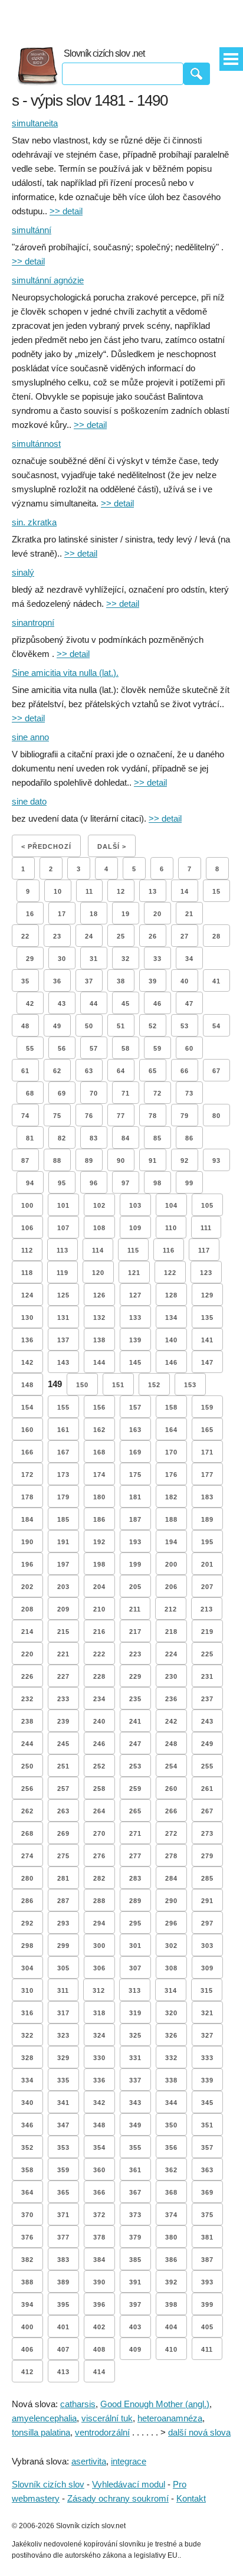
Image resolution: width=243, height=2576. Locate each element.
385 (135, 2260)
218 (171, 1632)
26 (153, 936)
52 (153, 1026)
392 (171, 2282)
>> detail (66, 211)
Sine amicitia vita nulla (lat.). (65, 673)
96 (94, 1183)
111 (206, 1228)
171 (207, 1452)
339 (207, 2080)
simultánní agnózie (48, 280)
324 (99, 2035)
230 (171, 1676)
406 (27, 2349)
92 (185, 1160)
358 (27, 2170)
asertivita (89, 2461)
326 (171, 2035)
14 (185, 891)
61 (25, 1071)
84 (126, 1138)
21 (189, 914)
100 (27, 1205)
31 (94, 959)
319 (135, 2013)
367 (135, 2192)
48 (25, 1026)
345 (207, 2103)
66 (185, 1071)
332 (171, 2058)
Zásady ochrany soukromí (118, 2498)
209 (63, 1609)
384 (99, 2260)
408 (99, 2349)
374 (171, 2215)
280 (27, 1878)
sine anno (30, 737)
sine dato (29, 801)
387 (207, 2260)
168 (99, 1452)
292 (27, 1923)
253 (135, 1766)
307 (135, 1968)
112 (27, 1250)
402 (99, 2327)
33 (157, 959)
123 (206, 1273)
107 (63, 1228)
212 (171, 1609)
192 (99, 1542)
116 (169, 1250)
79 (185, 1116)
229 (135, 1676)
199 (135, 1564)
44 (94, 1003)
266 (171, 1811)
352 (27, 2147)
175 (135, 1475)
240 (99, 1721)
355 (135, 2147)
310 (27, 1990)
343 (135, 2103)
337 (135, 2080)
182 (171, 1497)
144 (99, 1362)
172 (27, 1475)
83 (94, 1138)
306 (99, 1968)
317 (63, 2013)
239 (63, 1721)
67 (216, 1071)
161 (63, 1430)
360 (99, 2170)
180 (99, 1497)
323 (63, 2035)
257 (63, 1789)
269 (63, 1833)
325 (135, 2035)
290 (171, 1901)
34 (189, 959)
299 (63, 1946)
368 (171, 2192)
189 (207, 1519)
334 (27, 2080)
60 (189, 1048)
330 (99, 2058)
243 (207, 1721)
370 (27, 2215)
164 (171, 1430)
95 (62, 1183)
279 (207, 1856)
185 (63, 1519)
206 (171, 1587)
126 (99, 1295)
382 (27, 2260)
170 (171, 1452)
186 (99, 1519)
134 (171, 1318)
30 (62, 959)
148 (27, 1385)
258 (99, 1789)
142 (27, 1362)
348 (99, 2125)
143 (63, 1362)
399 (207, 2304)
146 (171, 1362)
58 (126, 1048)
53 (185, 1026)
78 (153, 1116)
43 (62, 1003)
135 (207, 1318)
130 (27, 1318)
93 (216, 1160)
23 (57, 936)
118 (27, 1273)
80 (216, 1116)
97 (126, 1183)
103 (135, 1205)
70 (94, 1093)
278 (171, 1856)
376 (27, 2237)
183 (207, 1497)
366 (99, 2192)
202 (27, 1587)
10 (58, 891)
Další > (112, 846)
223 (135, 1654)
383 (63, 2260)
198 (99, 1564)
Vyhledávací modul (129, 2484)
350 (171, 2125)
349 (135, 2125)
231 (207, 1676)
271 (135, 1833)
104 (171, 1205)
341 (63, 2103)
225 (207, 1654)
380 (171, 2237)
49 (57, 1026)
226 (27, 1676)
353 (63, 2147)
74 (25, 1116)
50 (89, 1026)
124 (27, 1295)
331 (135, 2058)
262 (27, 1811)
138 (99, 1340)
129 (207, 1295)
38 (121, 981)
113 (63, 1250)
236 (171, 1699)
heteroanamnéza (170, 2418)
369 (207, 2192)
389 (63, 2282)
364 (27, 2192)
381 (207, 2237)
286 (27, 1901)
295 (135, 1923)
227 (63, 1676)
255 (207, 1766)
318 (99, 2013)
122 (170, 1273)
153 (190, 1385)
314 (171, 1990)
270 (99, 1833)
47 (189, 1003)
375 (207, 2215)
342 (99, 2103)
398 (171, 2304)
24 (89, 936)
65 (153, 1071)
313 (135, 1990)
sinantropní (33, 622)
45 (126, 1003)
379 (135, 2237)
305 (63, 1968)
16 (30, 914)
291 (207, 1901)
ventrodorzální (102, 2432)
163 (135, 1430)
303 (207, 1946)
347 (63, 2125)
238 (27, 1721)
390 (99, 2282)
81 (30, 1138)
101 (63, 1205)
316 (27, 2013)
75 (57, 1116)
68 (30, 1093)
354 (99, 2147)
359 (63, 2170)
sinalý (23, 572)
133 (135, 1318)
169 (135, 1452)
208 (27, 1609)
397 (135, 2304)
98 (157, 1183)
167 (63, 1452)
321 (207, 2013)
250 (27, 1766)
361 (135, 2170)
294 (99, 1923)
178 (27, 1497)
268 (27, 1833)
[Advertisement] (121, 18)
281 (63, 1878)
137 (63, 1340)
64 (121, 1071)
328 (27, 2058)
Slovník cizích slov (48, 2484)
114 (98, 1250)
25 (121, 936)
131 (63, 1318)
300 (99, 1946)
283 (135, 1878)
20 (157, 914)
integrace (129, 2461)
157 (135, 1407)
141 (207, 1340)
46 (157, 1003)
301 (135, 1946)
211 (135, 1609)
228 (99, 1676)
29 (30, 959)
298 (27, 1946)
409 (135, 2349)
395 (63, 2304)
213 (207, 1609)
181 (135, 1497)
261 (207, 1789)
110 (171, 1228)
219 (207, 1632)
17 (62, 914)
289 (135, 1901)
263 (63, 1811)
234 (99, 1699)
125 (63, 1295)
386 (171, 2260)
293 (63, 1923)
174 (99, 1475)
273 (207, 1833)
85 (157, 1138)
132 (99, 1318)
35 (25, 981)
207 (207, 1587)
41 (216, 981)
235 (135, 1699)
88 (57, 1160)
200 (171, 1564)
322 (27, 2035)
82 (62, 1138)
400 (27, 2327)
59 (157, 1048)
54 (216, 1026)
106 (27, 1228)
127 (135, 1295)
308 (171, 1968)
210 (99, 1609)
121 (134, 1273)
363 (207, 2170)
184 (27, 1519)
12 (121, 891)
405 (207, 2327)
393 (207, 2282)
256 (27, 1789)
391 (135, 2282)
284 (171, 1878)
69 (62, 1093)
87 (25, 1160)
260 (171, 1789)
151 (118, 1385)
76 (89, 1116)
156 (99, 1407)
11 (89, 891)
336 (99, 2080)
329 (63, 2058)
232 (27, 1699)
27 (185, 936)
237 (207, 1699)
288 (99, 1901)
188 (171, 1519)
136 (27, 1340)
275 (63, 1856)
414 (99, 2372)
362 (171, 2170)
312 (99, 1990)
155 (63, 1407)
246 (99, 1744)
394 (27, 2304)
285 (207, 1878)
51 (121, 1026)
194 (171, 1542)
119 (63, 1273)
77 (121, 1116)
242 (171, 1721)
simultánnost (36, 444)
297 (207, 1923)
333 (207, 2058)
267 (207, 1811)
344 (171, 2103)
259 (135, 1789)
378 (99, 2237)
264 (99, 1811)
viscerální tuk (107, 2418)
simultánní (32, 230)
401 (63, 2327)
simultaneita (35, 123)
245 (63, 1744)
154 (27, 1407)
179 (63, 1497)
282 (99, 1878)
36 (57, 981)
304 (27, 1968)
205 (135, 1587)
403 (135, 2327)
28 (216, 936)
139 (135, 1340)
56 (62, 1048)
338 (171, 2080)
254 (171, 1766)
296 (171, 1923)
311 (63, 1990)
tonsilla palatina (41, 2432)
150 (82, 1385)
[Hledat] (197, 74)
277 (135, 1856)
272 (171, 1833)
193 (135, 1542)
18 (94, 914)
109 (135, 1228)
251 (63, 1766)
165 (207, 1430)
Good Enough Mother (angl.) (155, 2404)
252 (99, 1766)
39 (153, 981)
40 (185, 981)
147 (207, 1362)
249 (207, 1744)
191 (63, 1542)
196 (27, 1564)
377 (63, 2237)
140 (171, 1340)
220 (27, 1654)
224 (171, 1654)
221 (63, 1654)
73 (189, 1093)
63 (89, 1071)
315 (207, 1990)
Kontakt (191, 2498)
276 (99, 1856)
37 (89, 981)
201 (207, 1564)
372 (99, 2215)
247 (135, 1744)
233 (63, 1699)
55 (30, 1048)
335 (63, 2080)
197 (63, 1564)
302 (171, 1946)
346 (27, 2125)
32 (126, 959)
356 (171, 2147)
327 (207, 2035)
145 (135, 1362)
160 (27, 1430)
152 (154, 1385)
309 (207, 1968)
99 (189, 1183)
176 (171, 1475)
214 (27, 1632)
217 (135, 1632)
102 (99, 1205)
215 (63, 1632)
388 (27, 2282)
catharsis (78, 2404)
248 (171, 1744)
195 (207, 1542)
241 (135, 1721)
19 (126, 914)
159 (207, 1407)
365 (63, 2192)
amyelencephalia (44, 2418)
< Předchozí (46, 846)
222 (99, 1654)
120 (98, 1273)
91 (153, 1160)
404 (171, 2327)
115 (133, 1250)
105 (207, 1205)
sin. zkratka (34, 522)
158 (171, 1407)
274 (27, 1856)
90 (121, 1160)
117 (204, 1250)
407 (63, 2349)
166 (27, 1452)
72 (157, 1093)
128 (171, 1295)
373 (135, 2215)
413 (63, 2372)
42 (30, 1003)
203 (63, 1587)
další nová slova (199, 2432)
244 (27, 1744)
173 (63, 1475)
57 (94, 1048)
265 (135, 1811)
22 (25, 936)
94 (30, 1183)
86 (189, 1138)
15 (216, 891)
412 (27, 2372)
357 (207, 2147)
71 (126, 1093)
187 (135, 1519)
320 (171, 2013)
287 (63, 1901)
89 (89, 1160)
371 (63, 2215)
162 (99, 1430)
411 (207, 2349)
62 (57, 1071)
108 (99, 1228)
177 (207, 1475)
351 (207, 2125)
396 (99, 2304)
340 (27, 2103)
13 (153, 891)
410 (171, 2349)
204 (99, 1587)
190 (27, 1542)
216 (99, 1632)
